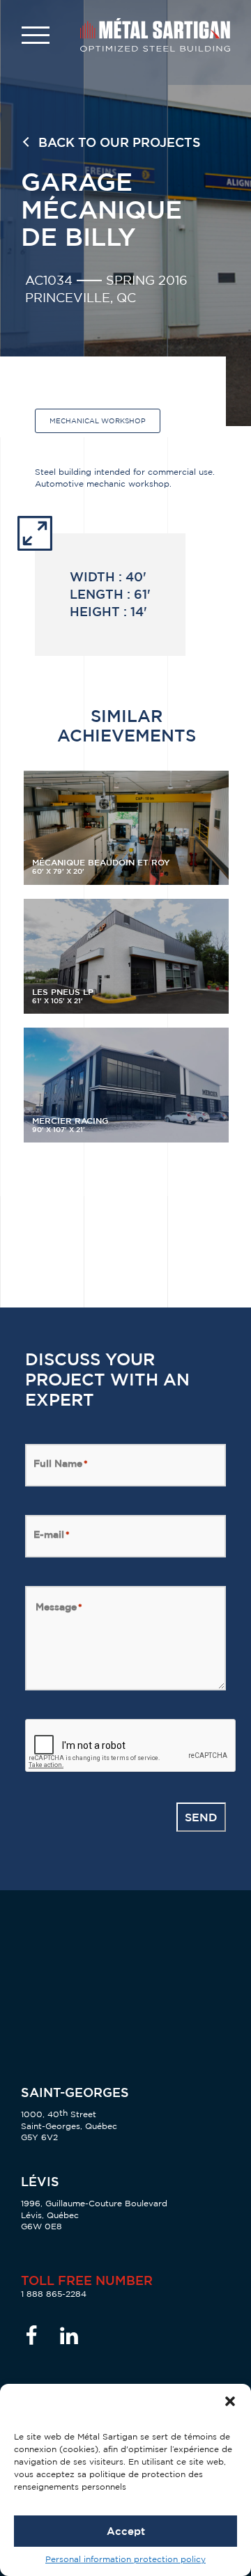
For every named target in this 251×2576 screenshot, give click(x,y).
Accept (126, 2531)
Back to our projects (120, 142)
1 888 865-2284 (54, 2294)
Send (201, 1817)
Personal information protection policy (125, 2559)
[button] (230, 2401)
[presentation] (131, 1746)
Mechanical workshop (98, 421)
